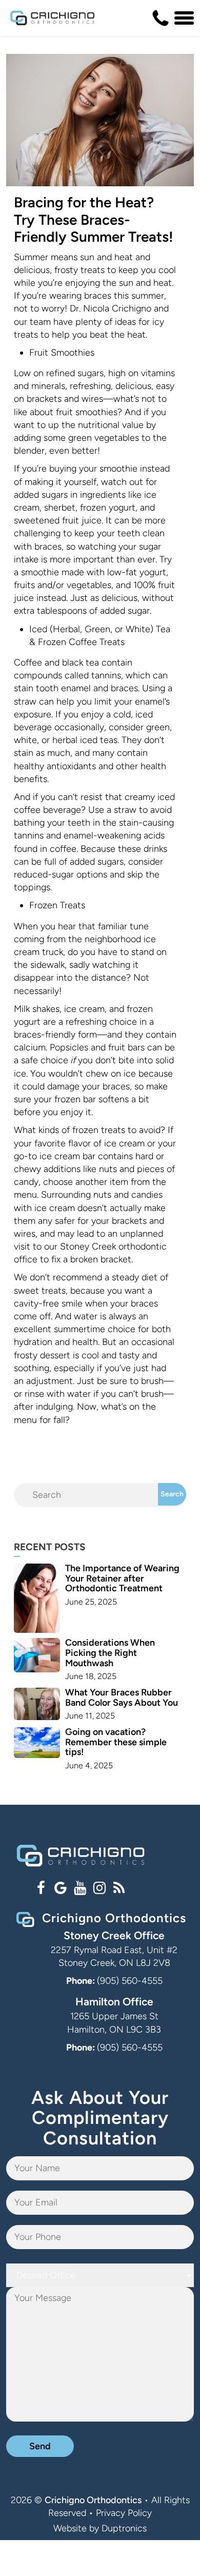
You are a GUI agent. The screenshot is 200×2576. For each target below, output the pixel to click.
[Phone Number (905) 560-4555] (161, 18)
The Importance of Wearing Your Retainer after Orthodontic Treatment (122, 1578)
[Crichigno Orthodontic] (52, 18)
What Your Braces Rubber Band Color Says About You (122, 1697)
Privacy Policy (124, 2513)
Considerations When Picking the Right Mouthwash (110, 1653)
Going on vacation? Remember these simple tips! (116, 1742)
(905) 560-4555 (130, 1981)
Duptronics (124, 2528)
